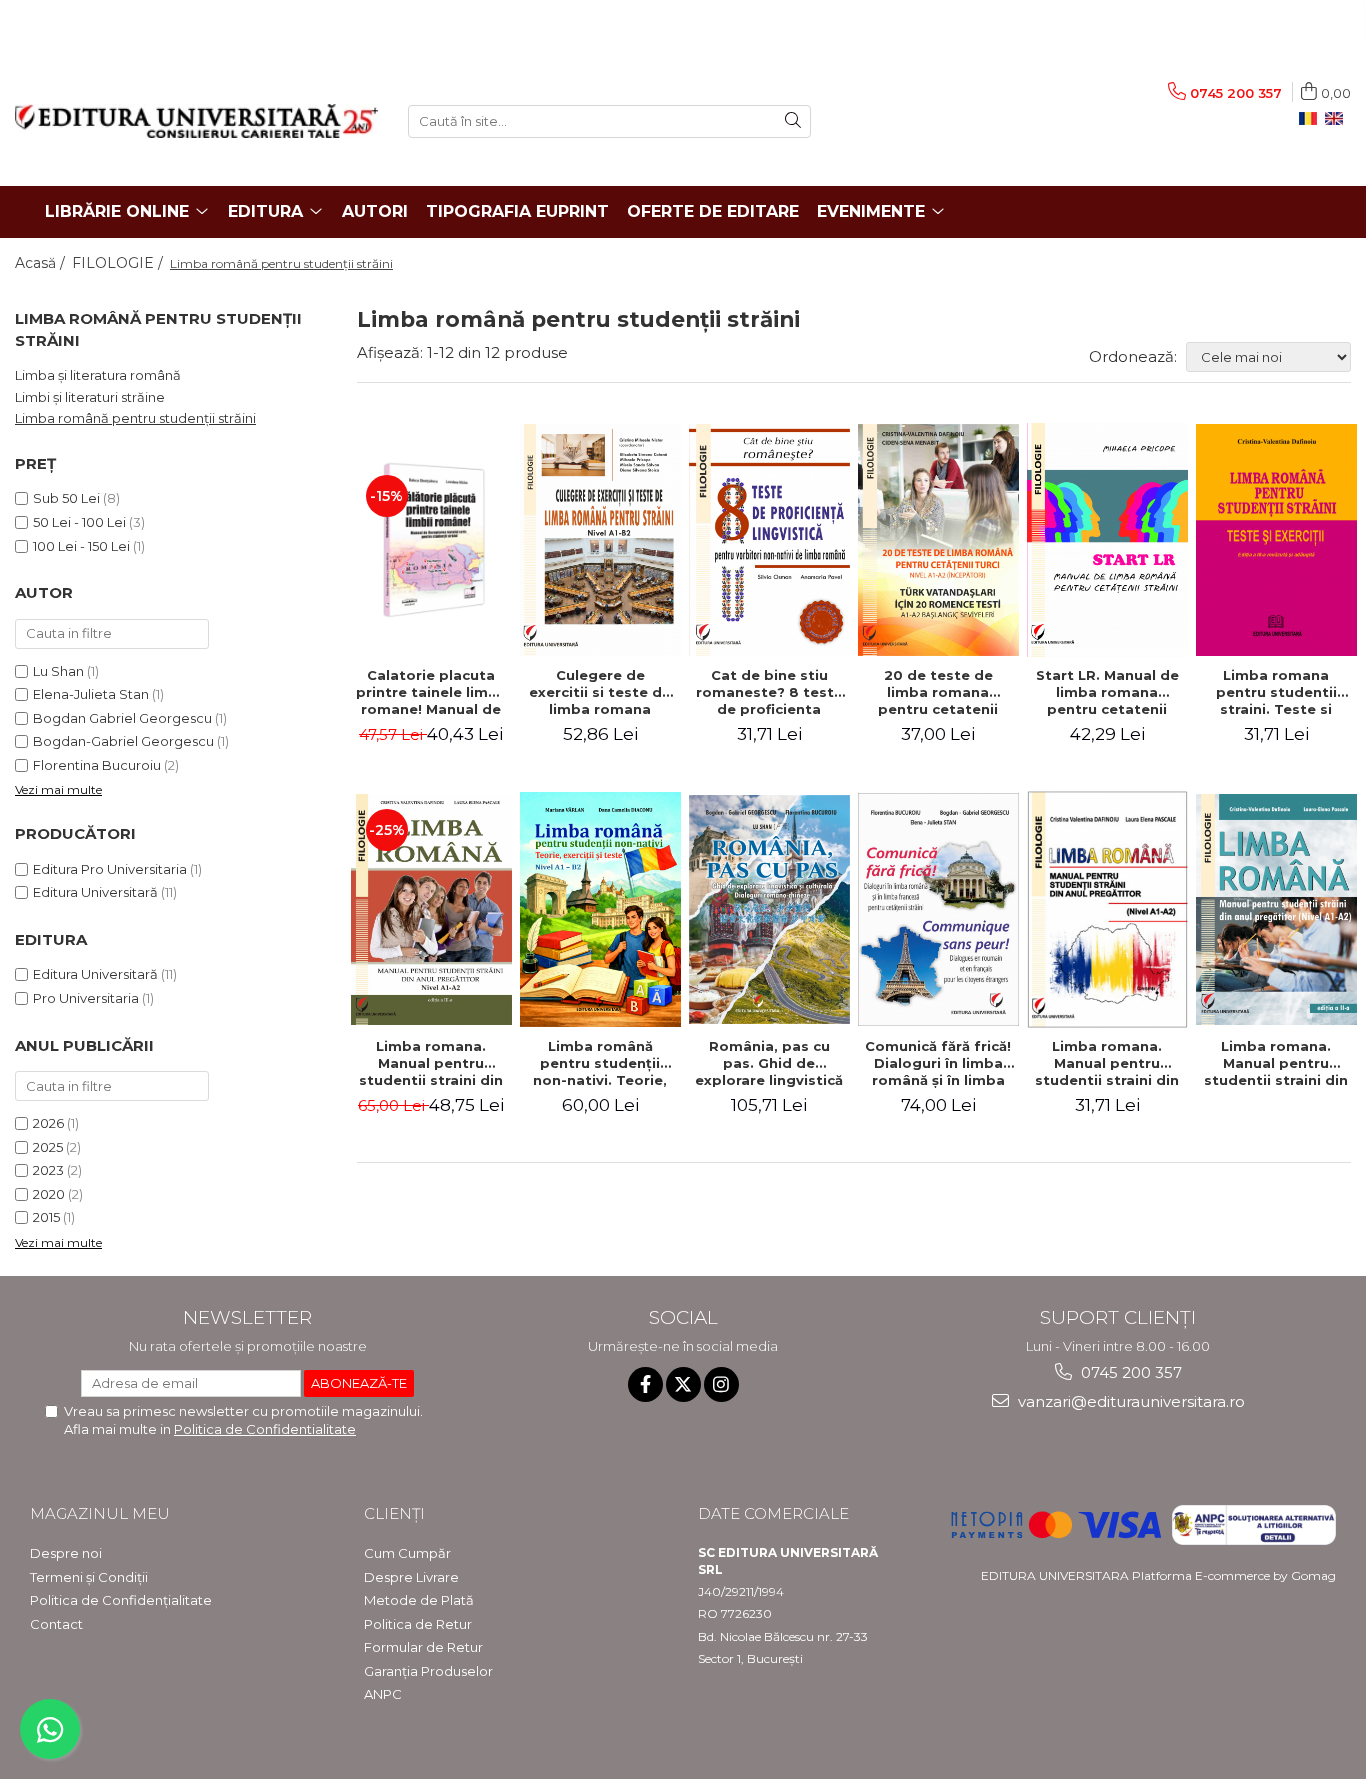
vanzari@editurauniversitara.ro (1129, 1401)
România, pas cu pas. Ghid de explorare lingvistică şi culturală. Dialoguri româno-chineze (769, 1063)
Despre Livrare (411, 1577)
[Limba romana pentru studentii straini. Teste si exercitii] (1276, 540)
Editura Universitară (95, 892)
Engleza (1338, 119)
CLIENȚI (394, 1513)
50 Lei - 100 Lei (79, 522)
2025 (48, 1147)
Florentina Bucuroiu (97, 765)
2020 (49, 1194)
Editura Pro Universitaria (110, 869)
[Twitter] (683, 1384)
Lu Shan (58, 671)
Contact (56, 1624)
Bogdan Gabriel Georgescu (122, 718)
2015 (46, 1217)
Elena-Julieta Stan (91, 694)
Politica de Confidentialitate (265, 1429)
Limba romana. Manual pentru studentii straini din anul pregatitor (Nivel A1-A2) (431, 1063)
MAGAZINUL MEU (100, 1513)
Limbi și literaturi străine (90, 397)
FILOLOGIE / (119, 263)
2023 (48, 1170)
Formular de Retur (423, 1647)
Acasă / (42, 263)
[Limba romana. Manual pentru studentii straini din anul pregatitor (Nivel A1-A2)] (431, 910)
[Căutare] (793, 121)
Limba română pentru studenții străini (135, 418)
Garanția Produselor (428, 1671)
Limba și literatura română (98, 375)
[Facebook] (645, 1384)
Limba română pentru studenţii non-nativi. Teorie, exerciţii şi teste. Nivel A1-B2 (600, 1063)
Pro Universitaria (86, 998)
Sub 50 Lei (66, 498)
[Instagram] (721, 1384)
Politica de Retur (418, 1624)
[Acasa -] (196, 121)
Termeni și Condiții (89, 1577)
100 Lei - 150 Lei (81, 546)
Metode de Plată (419, 1600)
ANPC (383, 1694)
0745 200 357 (1129, 1372)
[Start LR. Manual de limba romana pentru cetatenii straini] (1107, 540)
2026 (48, 1123)
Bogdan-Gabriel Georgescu (123, 741)
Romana (1312, 119)
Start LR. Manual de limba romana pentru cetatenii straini (1107, 692)
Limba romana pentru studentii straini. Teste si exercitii (1276, 692)
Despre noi (66, 1553)
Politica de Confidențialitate (121, 1600)
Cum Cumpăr (407, 1553)
